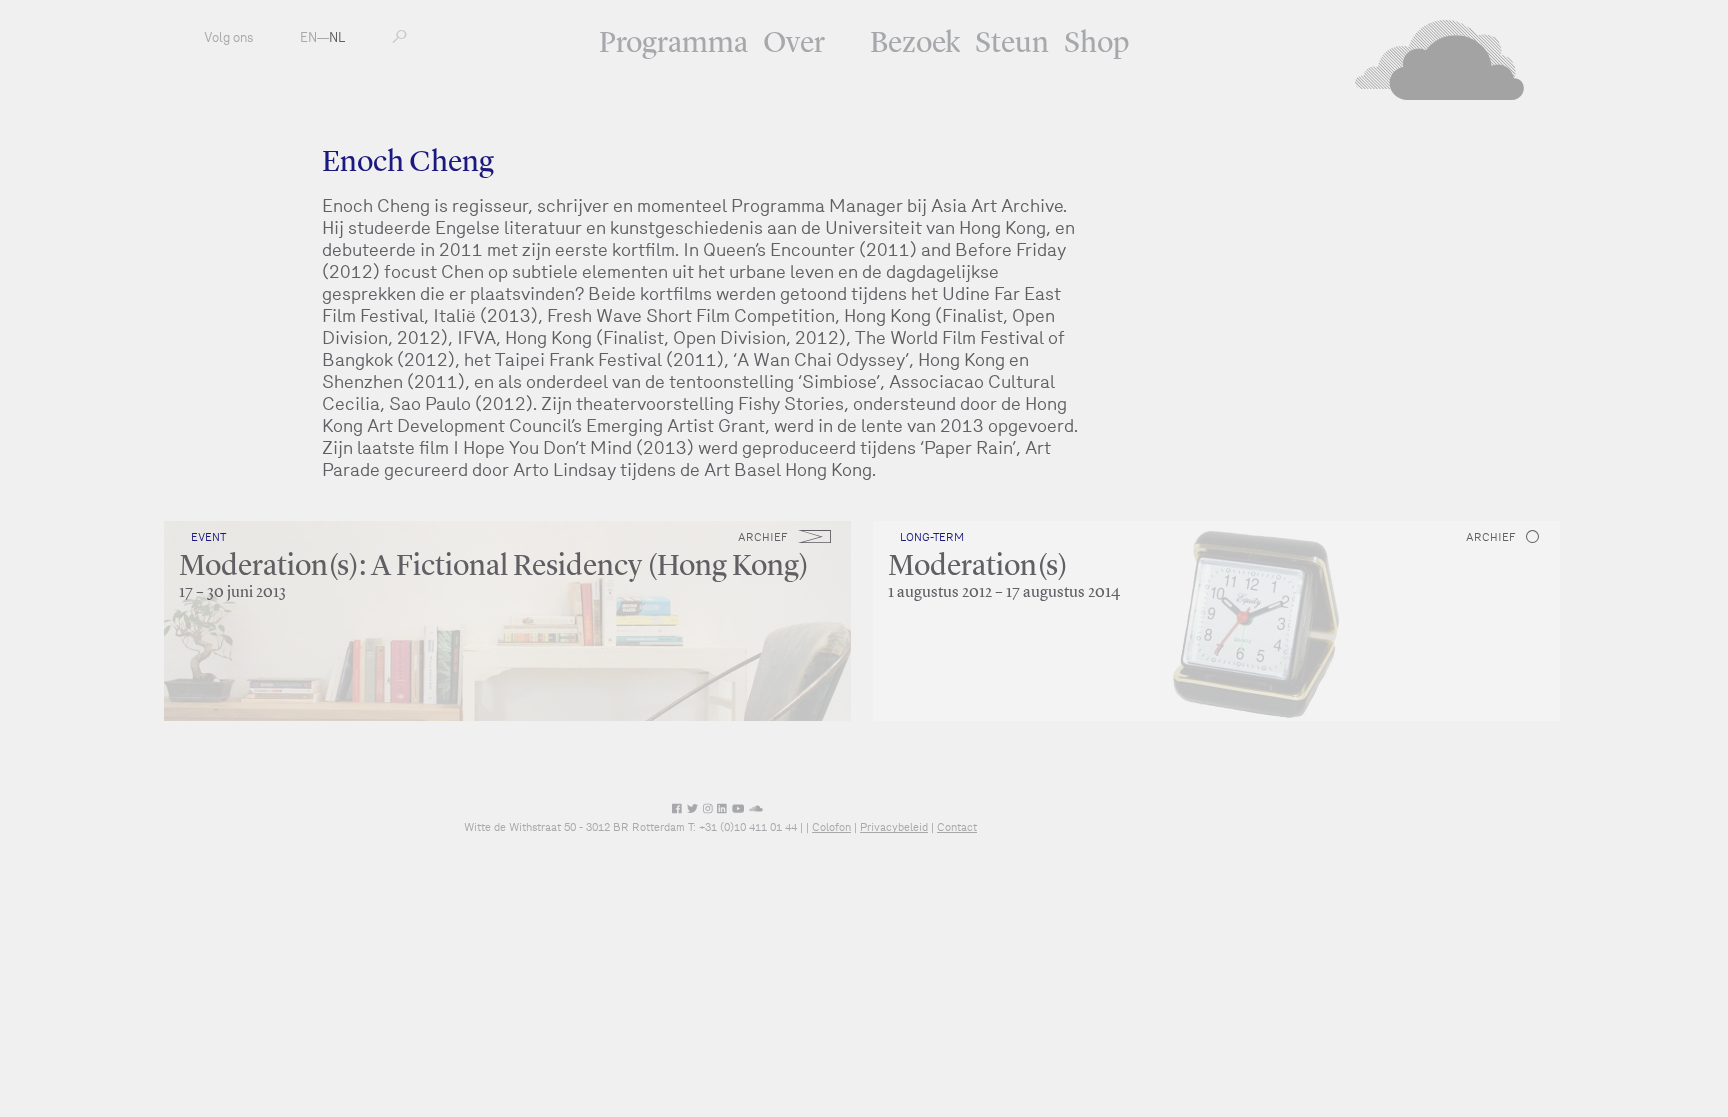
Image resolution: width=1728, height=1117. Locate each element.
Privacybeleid (894, 827)
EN (308, 37)
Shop (1096, 44)
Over (794, 44)
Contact (957, 827)
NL (337, 37)
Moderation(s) (978, 567)
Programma (673, 44)
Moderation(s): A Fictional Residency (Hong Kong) (494, 567)
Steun (1012, 44)
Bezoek (915, 44)
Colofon (831, 827)
